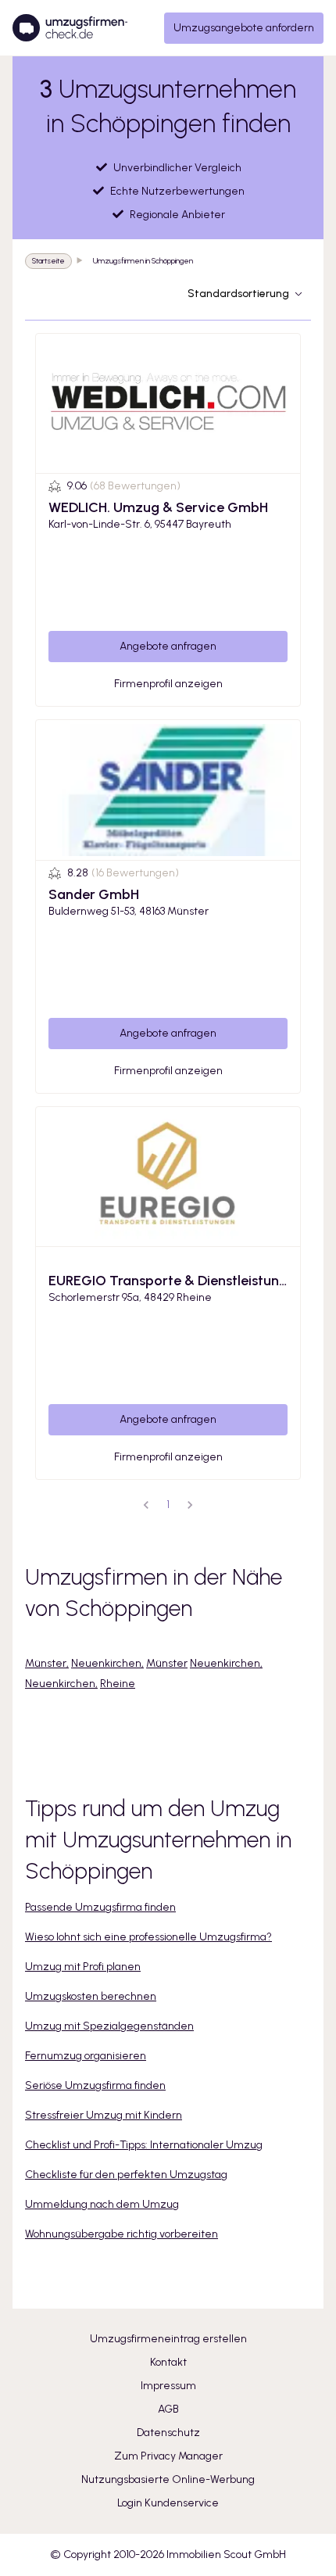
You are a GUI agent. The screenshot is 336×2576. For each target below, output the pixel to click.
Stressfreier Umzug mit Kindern (104, 2115)
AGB (168, 2409)
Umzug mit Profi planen (83, 1967)
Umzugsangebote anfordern (244, 28)
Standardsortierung (238, 294)
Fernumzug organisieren (86, 2056)
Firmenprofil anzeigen (168, 684)
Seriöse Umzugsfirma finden (95, 2085)
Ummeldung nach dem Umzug (102, 2204)
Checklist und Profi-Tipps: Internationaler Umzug (144, 2145)
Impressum (168, 2386)
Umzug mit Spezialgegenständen (109, 2026)
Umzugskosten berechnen (91, 1996)
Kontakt (168, 2362)
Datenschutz (168, 2433)
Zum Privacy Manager (168, 2456)
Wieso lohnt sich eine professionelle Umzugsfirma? (148, 1937)
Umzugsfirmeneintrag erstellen (168, 2339)
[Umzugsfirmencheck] (70, 28)
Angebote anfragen (168, 646)
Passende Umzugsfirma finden (100, 1907)
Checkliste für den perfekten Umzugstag (126, 2175)
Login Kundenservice (168, 2503)
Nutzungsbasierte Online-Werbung (168, 2479)
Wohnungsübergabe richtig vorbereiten (122, 2234)
